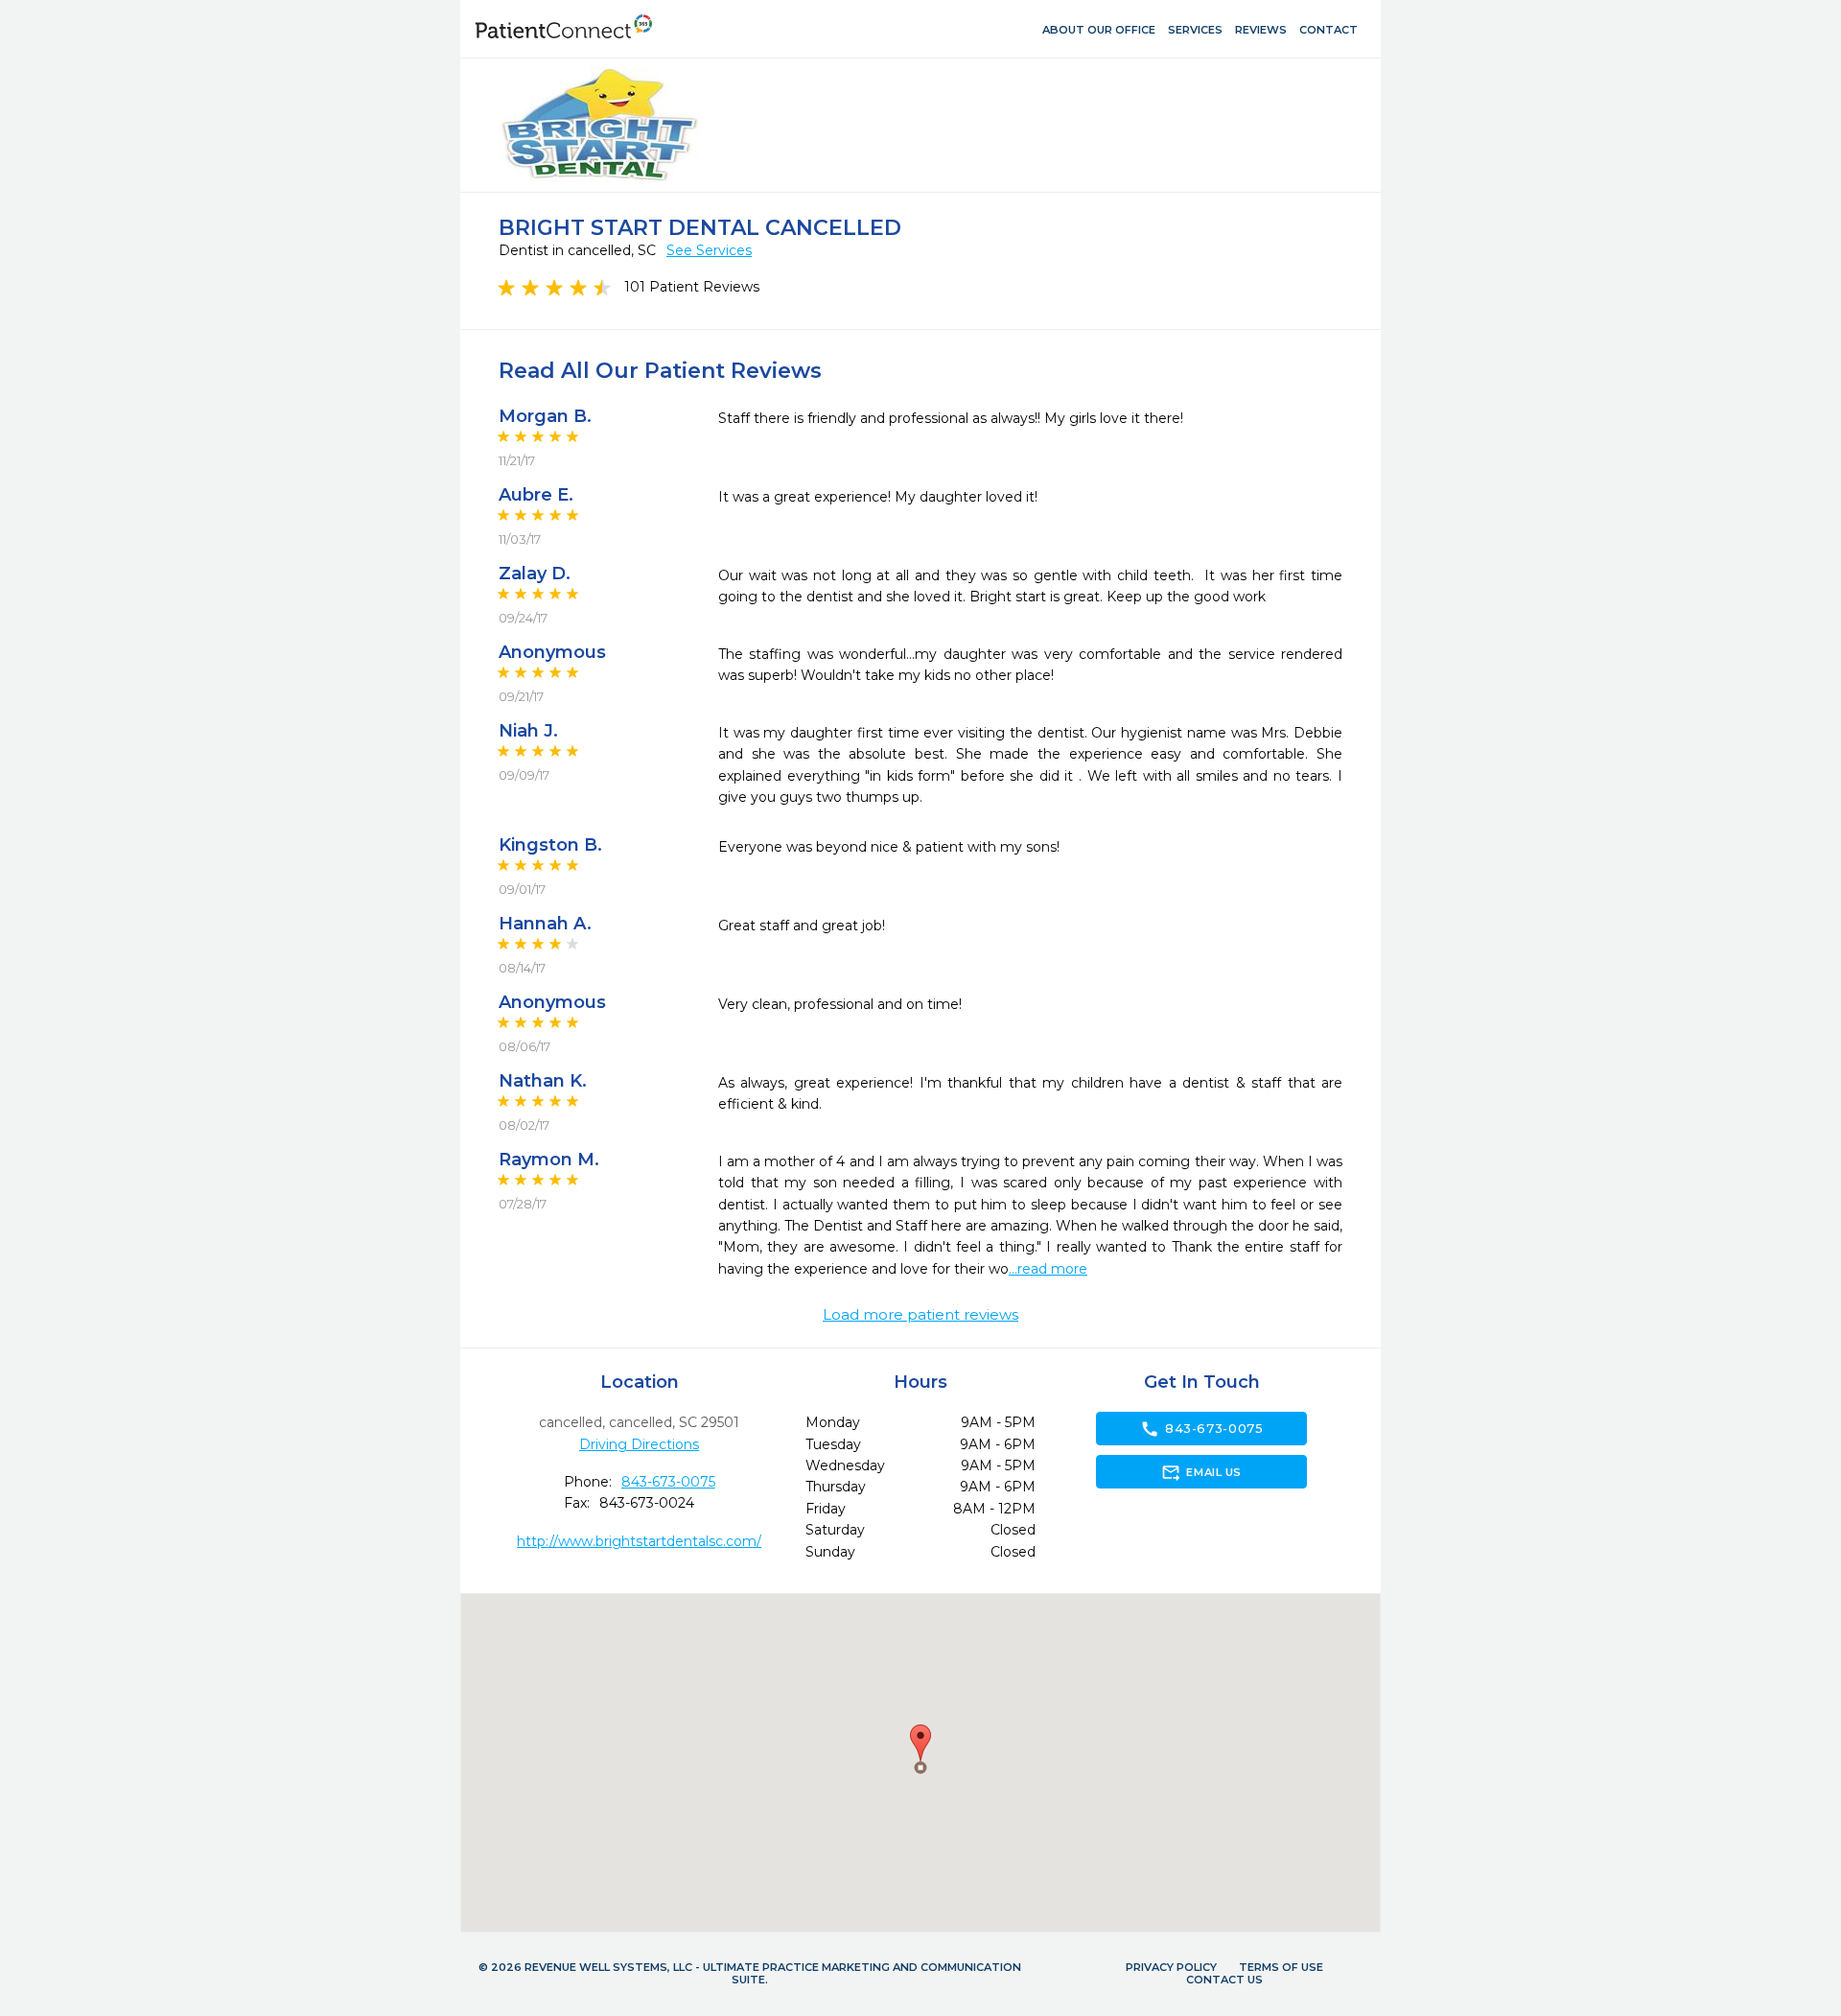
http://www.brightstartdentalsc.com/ (639, 1541)
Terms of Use (1281, 1967)
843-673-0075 (668, 1482)
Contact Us (1224, 1980)
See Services (709, 250)
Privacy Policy (1171, 1967)
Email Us (1201, 1472)
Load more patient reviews (920, 1315)
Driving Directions (639, 1444)
